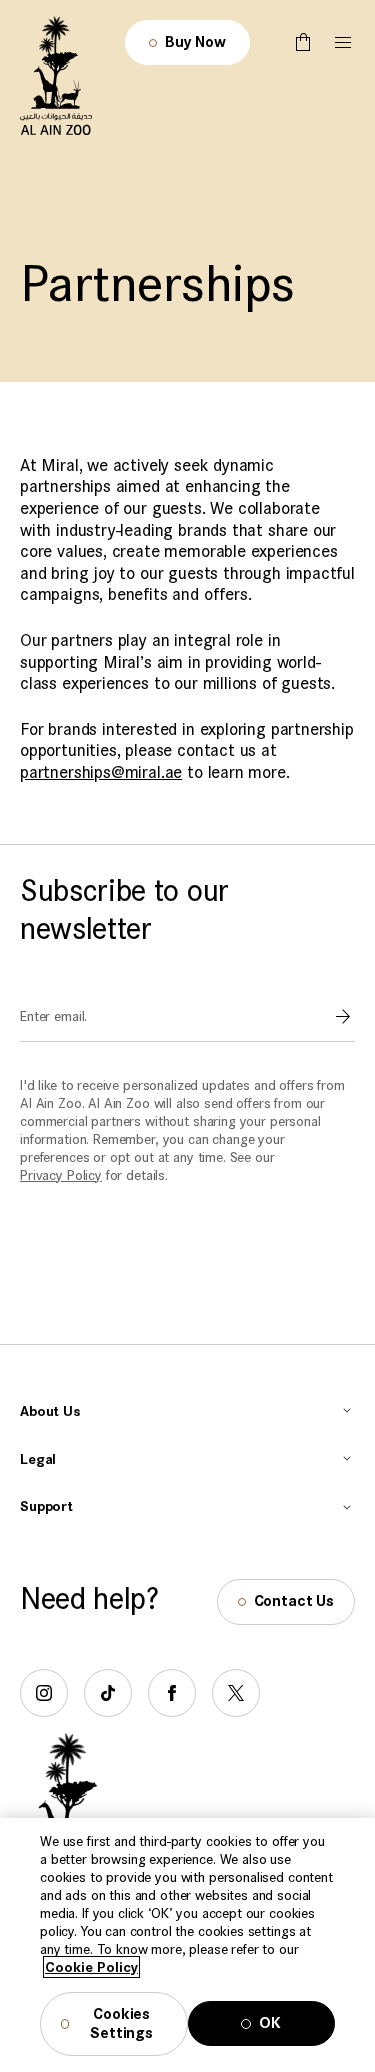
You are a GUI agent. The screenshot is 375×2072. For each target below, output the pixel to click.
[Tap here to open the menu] (343, 43)
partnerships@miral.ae (101, 772)
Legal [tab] (38, 1459)
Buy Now (195, 42)
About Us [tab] (50, 1411)
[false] (303, 43)
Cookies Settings (121, 2024)
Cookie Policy (91, 1967)
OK (270, 2023)
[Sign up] (343, 1017)
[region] (187, 1945)
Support (46, 1506)
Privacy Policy (61, 1175)
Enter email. (53, 1016)
